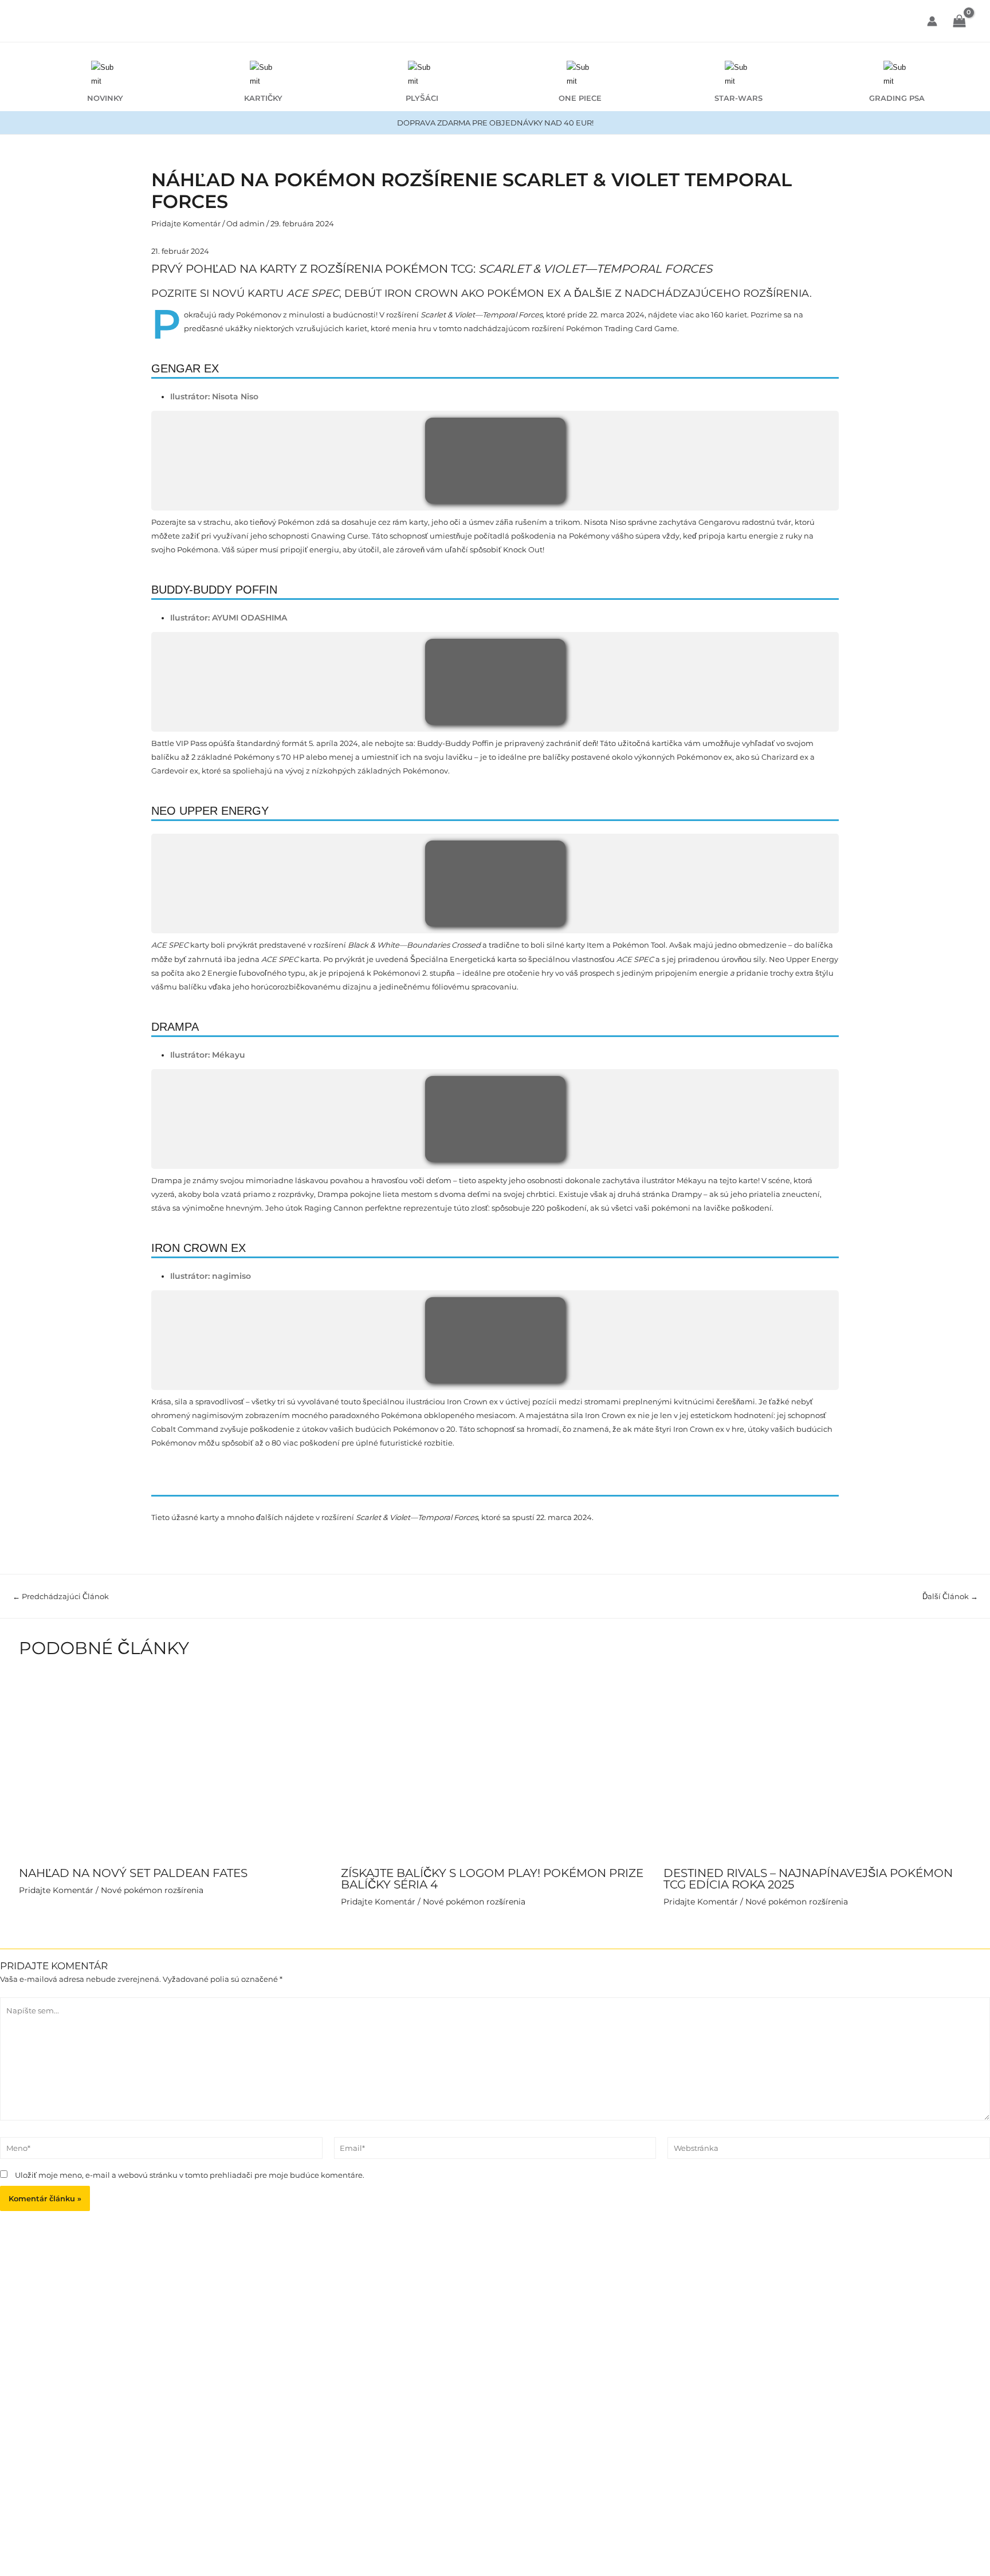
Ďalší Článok (950, 1597)
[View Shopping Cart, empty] (959, 22)
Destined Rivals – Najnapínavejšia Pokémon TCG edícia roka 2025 (808, 1879)
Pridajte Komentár (186, 223)
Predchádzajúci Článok (61, 1597)
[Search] (624, 21)
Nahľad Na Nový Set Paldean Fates (133, 1873)
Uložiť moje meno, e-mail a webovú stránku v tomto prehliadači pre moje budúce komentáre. (190, 2175)
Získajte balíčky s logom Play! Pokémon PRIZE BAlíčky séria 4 (492, 1879)
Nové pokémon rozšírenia (152, 1890)
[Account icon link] (932, 21)
